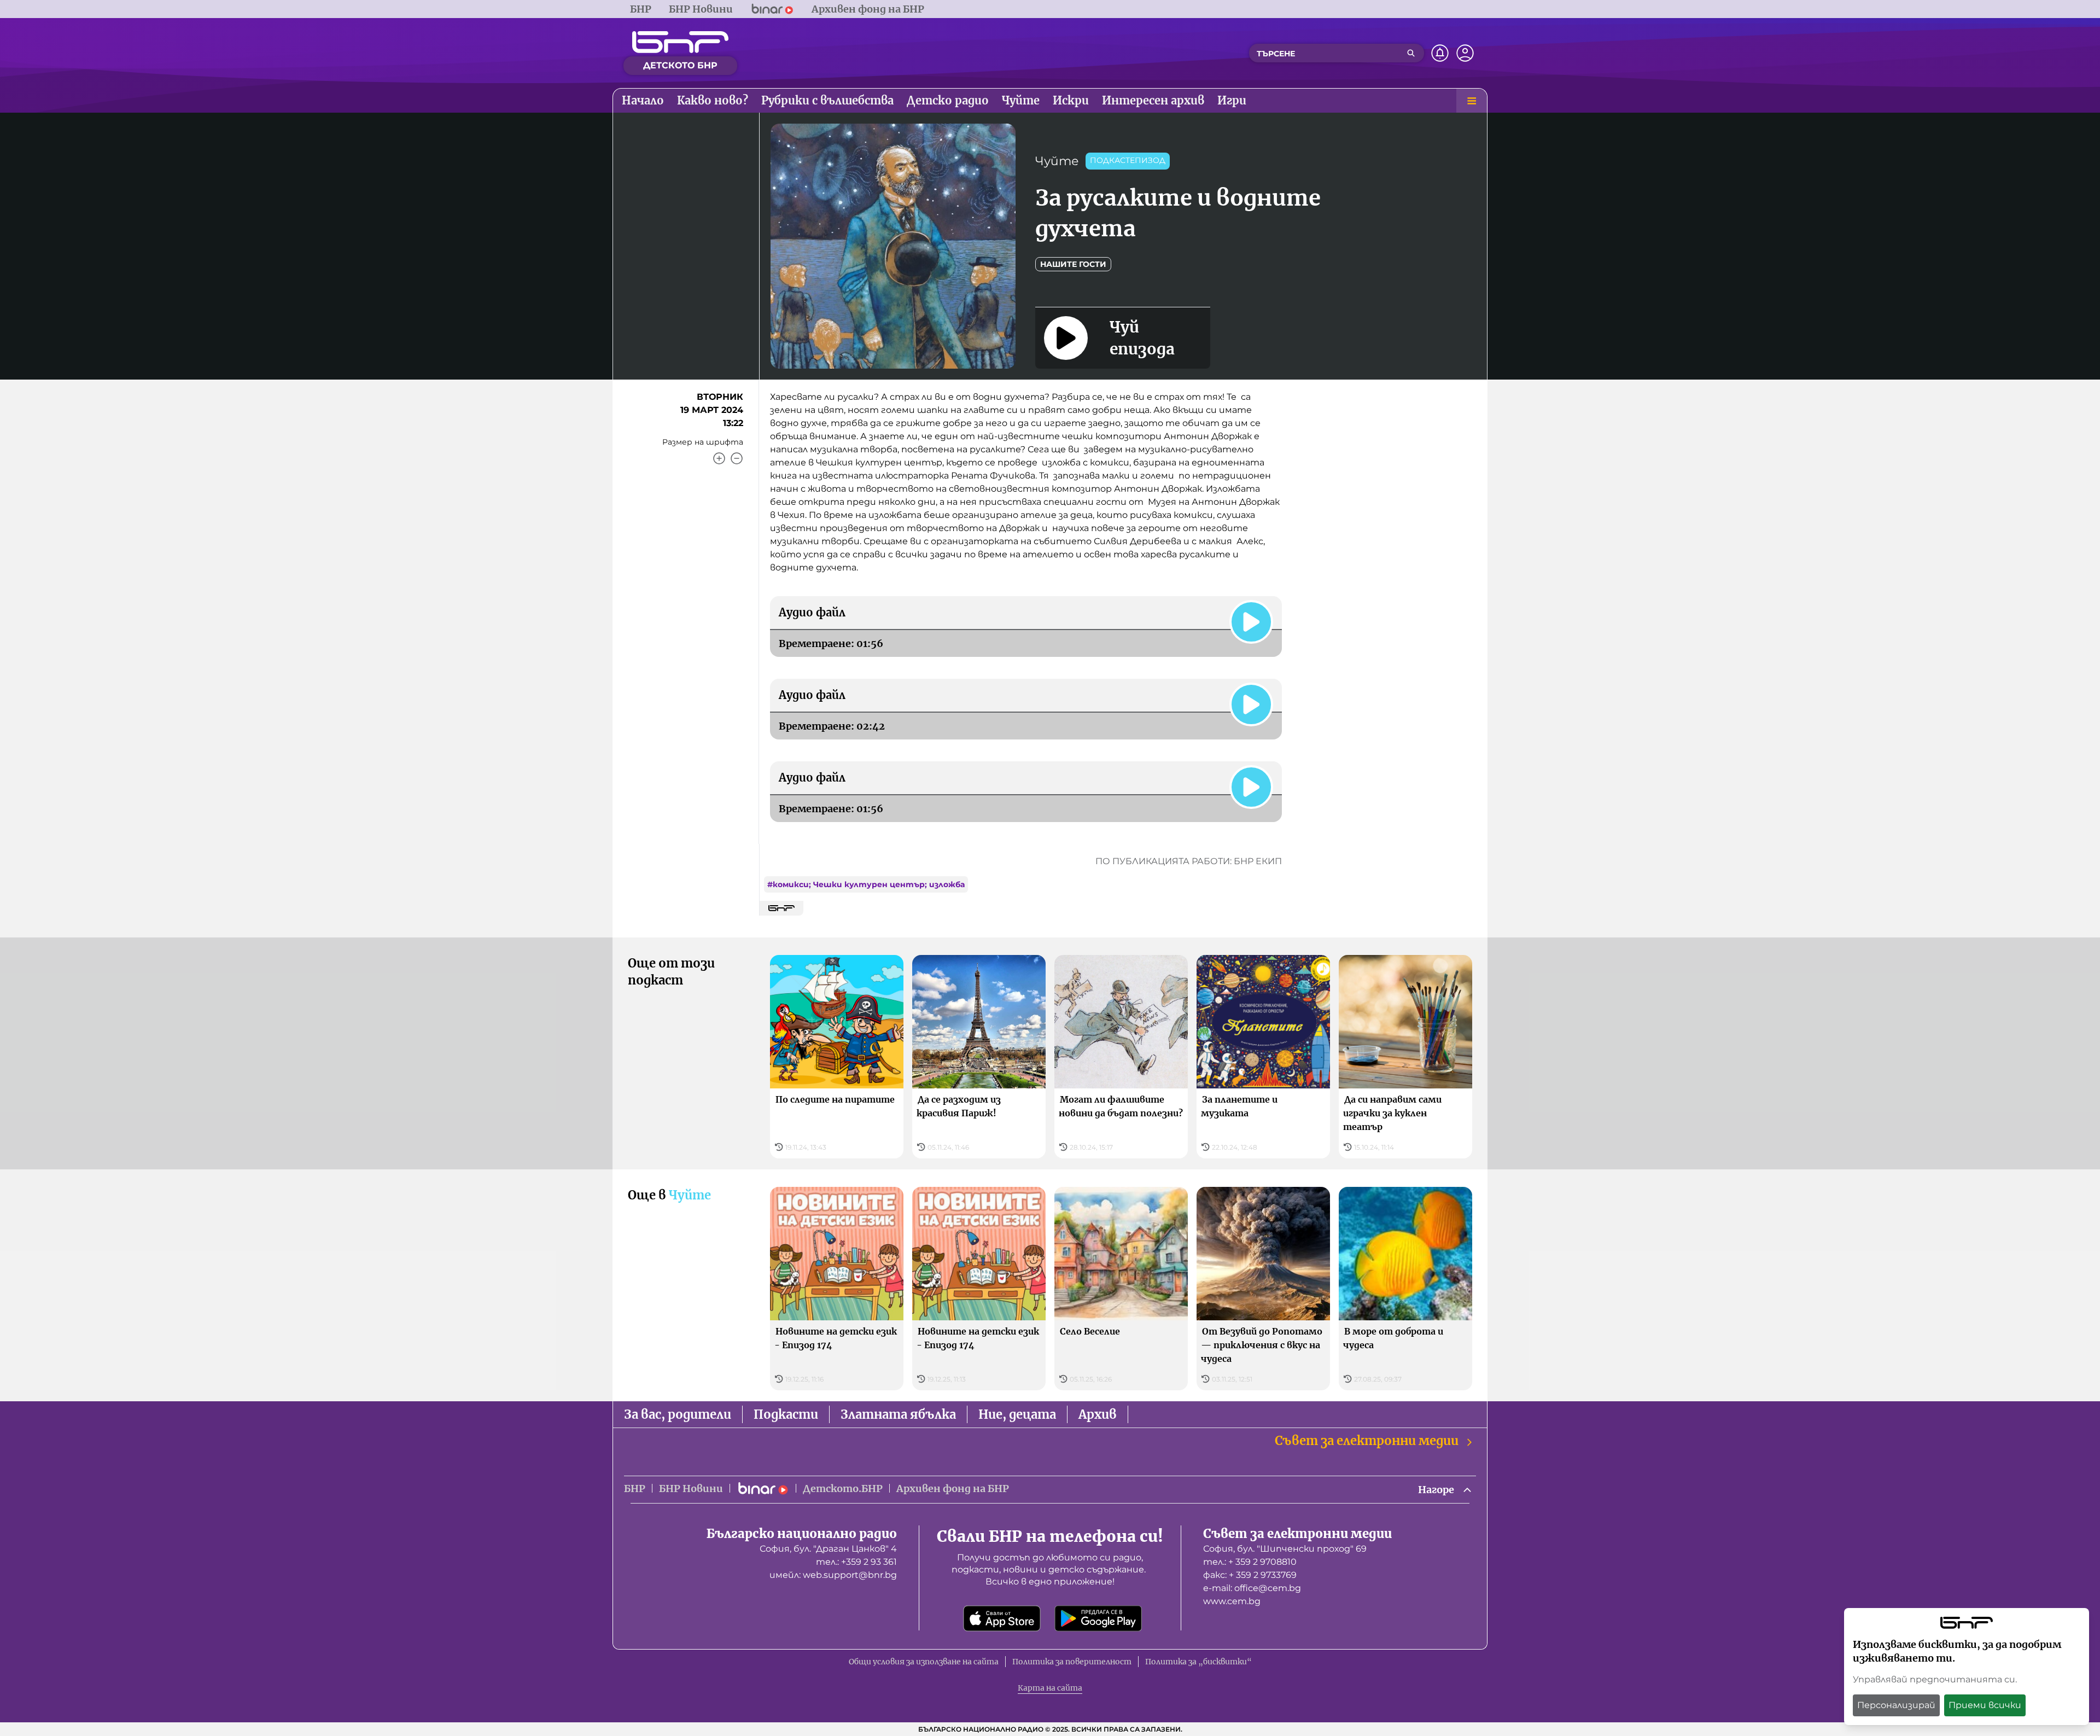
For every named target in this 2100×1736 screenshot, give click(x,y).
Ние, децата (1017, 1414)
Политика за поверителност (1072, 1662)
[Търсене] (1411, 53)
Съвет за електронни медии (1367, 1441)
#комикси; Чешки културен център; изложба (866, 884)
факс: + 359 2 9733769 (1250, 1575)
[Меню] (1472, 101)
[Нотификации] (1440, 53)
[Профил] (1465, 53)
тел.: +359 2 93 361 (856, 1562)
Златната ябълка (898, 1414)
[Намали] (737, 458)
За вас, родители (678, 1414)
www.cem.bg (1232, 1601)
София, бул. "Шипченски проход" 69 (1285, 1549)
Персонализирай (1896, 1705)
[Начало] (680, 42)
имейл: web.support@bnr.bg (833, 1575)
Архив (1098, 1414)
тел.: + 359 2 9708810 (1250, 1562)
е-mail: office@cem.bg (1252, 1588)
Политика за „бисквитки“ (1198, 1662)
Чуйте (1057, 161)
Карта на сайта (1050, 1688)
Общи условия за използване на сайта (924, 1662)
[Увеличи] (719, 458)
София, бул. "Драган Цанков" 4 (828, 1549)
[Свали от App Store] (1002, 1618)
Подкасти (786, 1414)
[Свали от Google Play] (1098, 1618)
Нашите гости (1073, 264)
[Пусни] (1251, 622)
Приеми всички (1985, 1705)
